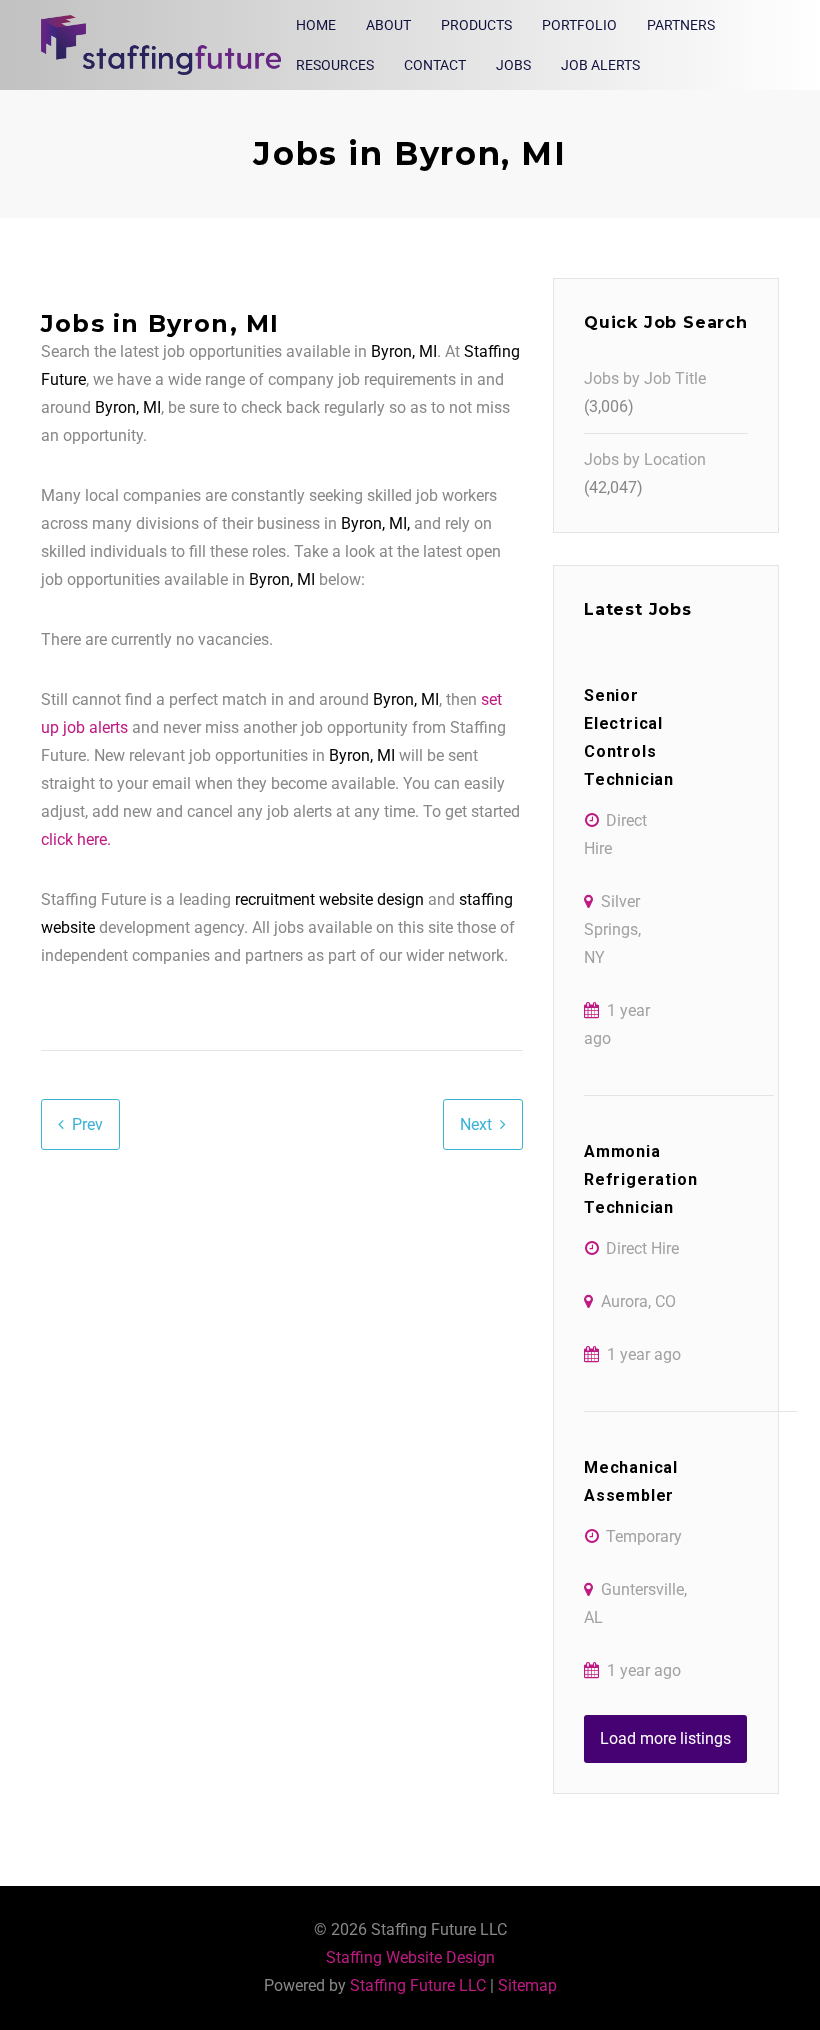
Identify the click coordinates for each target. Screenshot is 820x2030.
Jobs (513, 65)
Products (476, 25)
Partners (681, 25)
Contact (435, 65)
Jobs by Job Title (645, 378)
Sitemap (527, 1985)
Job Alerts (600, 65)
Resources (335, 65)
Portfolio (579, 25)
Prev (87, 1124)
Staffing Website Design (410, 1957)
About (388, 25)
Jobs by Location (645, 459)
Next (476, 1124)
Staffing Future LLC (418, 1985)
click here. (76, 839)
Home (316, 25)
